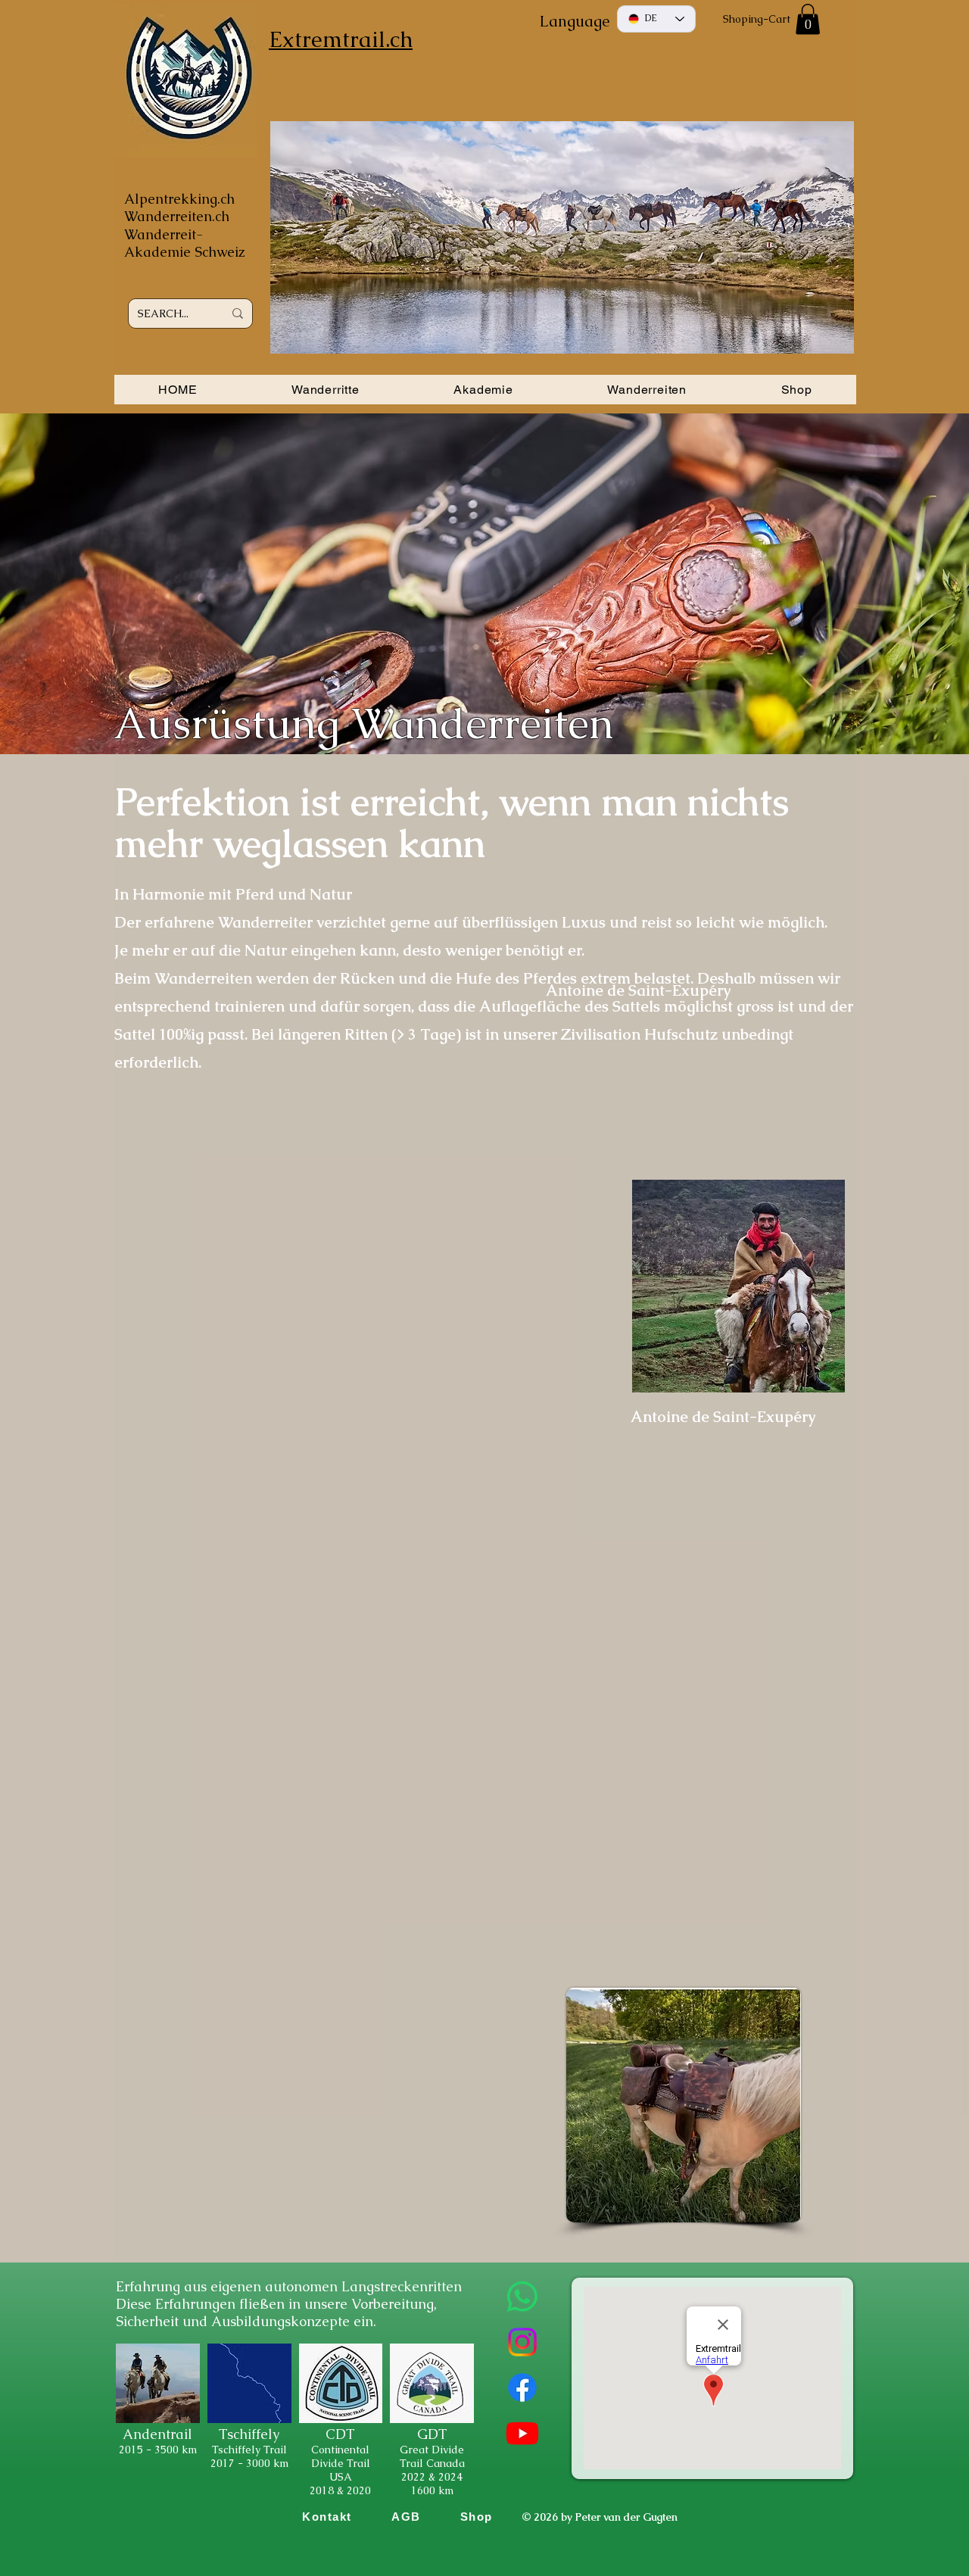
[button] (808, 19)
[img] (158, 2421)
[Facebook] (522, 2387)
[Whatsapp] (522, 2297)
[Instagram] (522, 2342)
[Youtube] (522, 2433)
